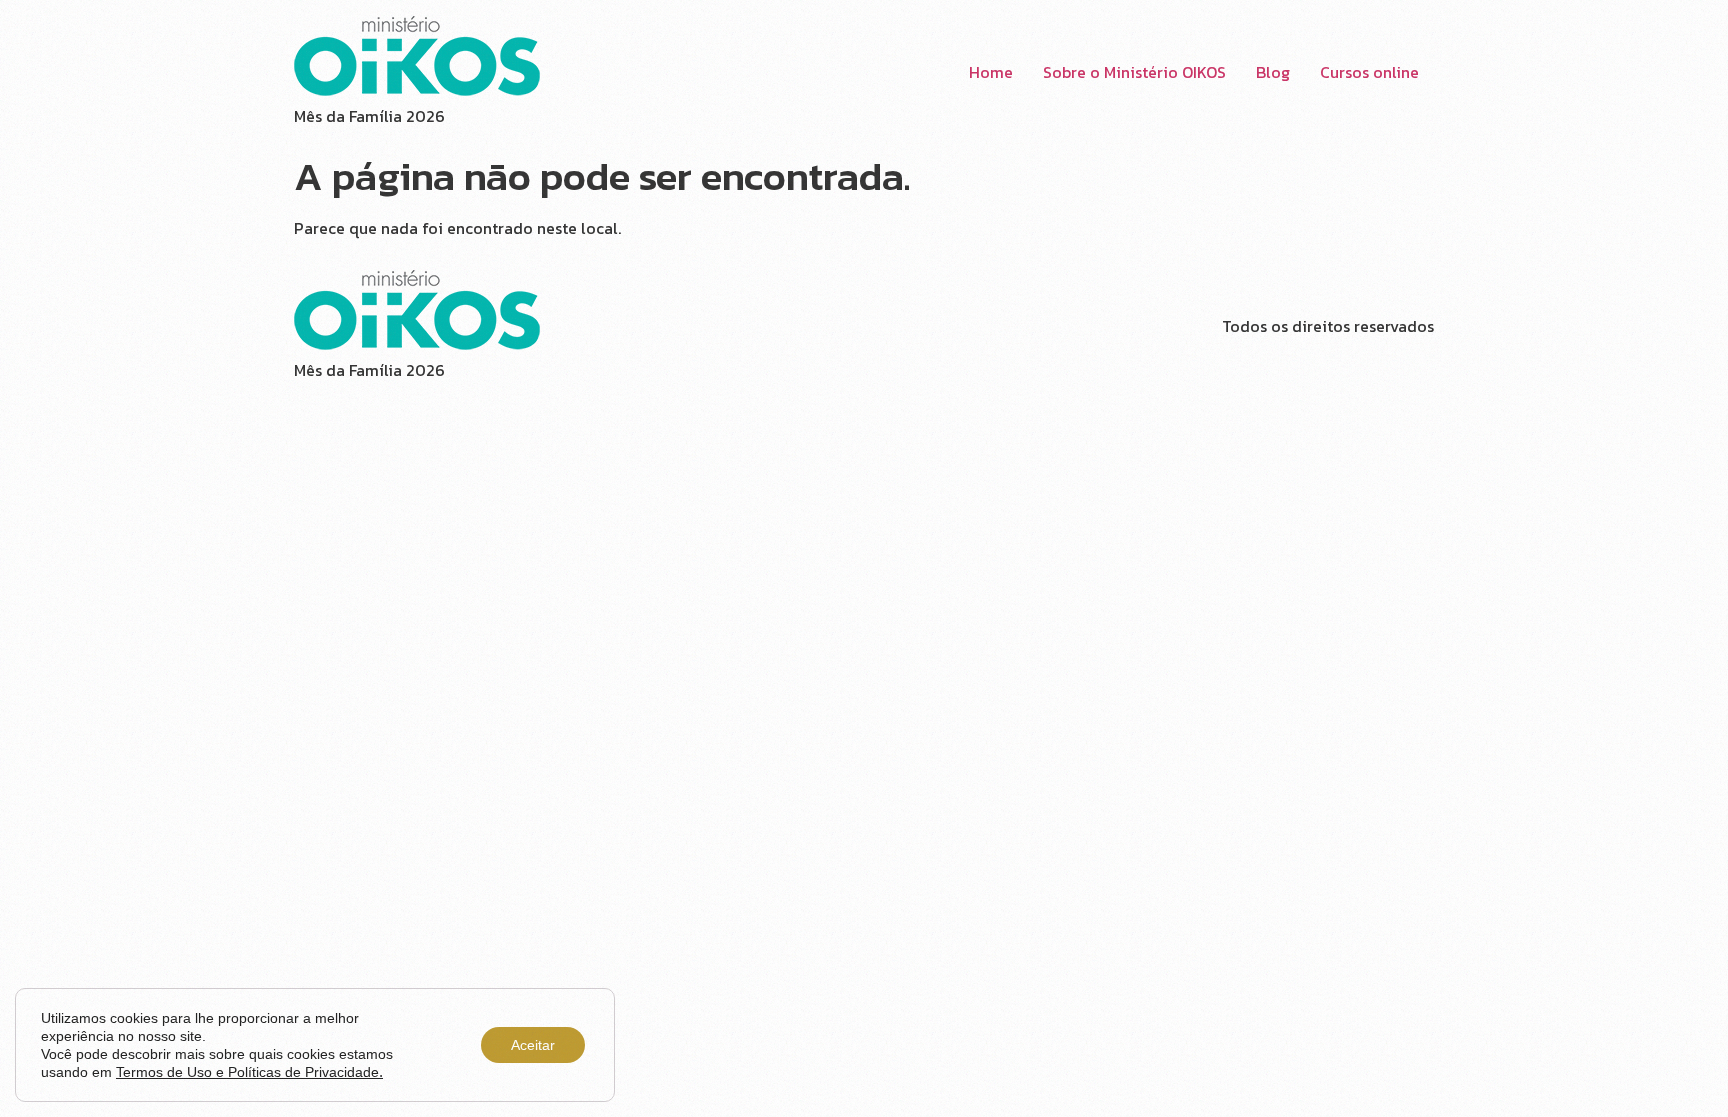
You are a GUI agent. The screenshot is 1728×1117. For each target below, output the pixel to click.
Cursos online (1369, 72)
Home (991, 72)
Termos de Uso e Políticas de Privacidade (249, 1072)
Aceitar (533, 1045)
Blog (1273, 72)
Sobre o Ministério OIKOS (1134, 72)
